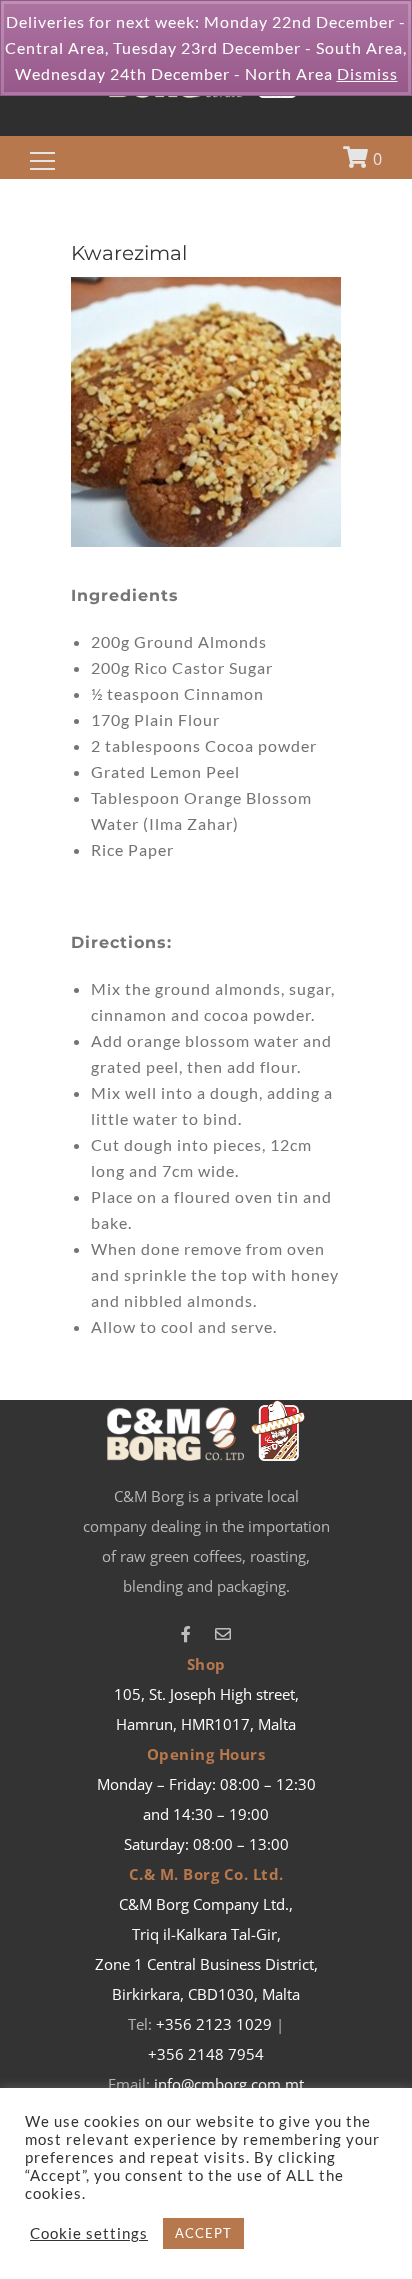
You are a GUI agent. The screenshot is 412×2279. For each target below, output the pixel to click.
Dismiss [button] (367, 73)
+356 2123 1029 (214, 2024)
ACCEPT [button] (203, 2233)
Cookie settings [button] (89, 2233)
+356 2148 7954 (206, 2054)
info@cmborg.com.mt (229, 2084)
